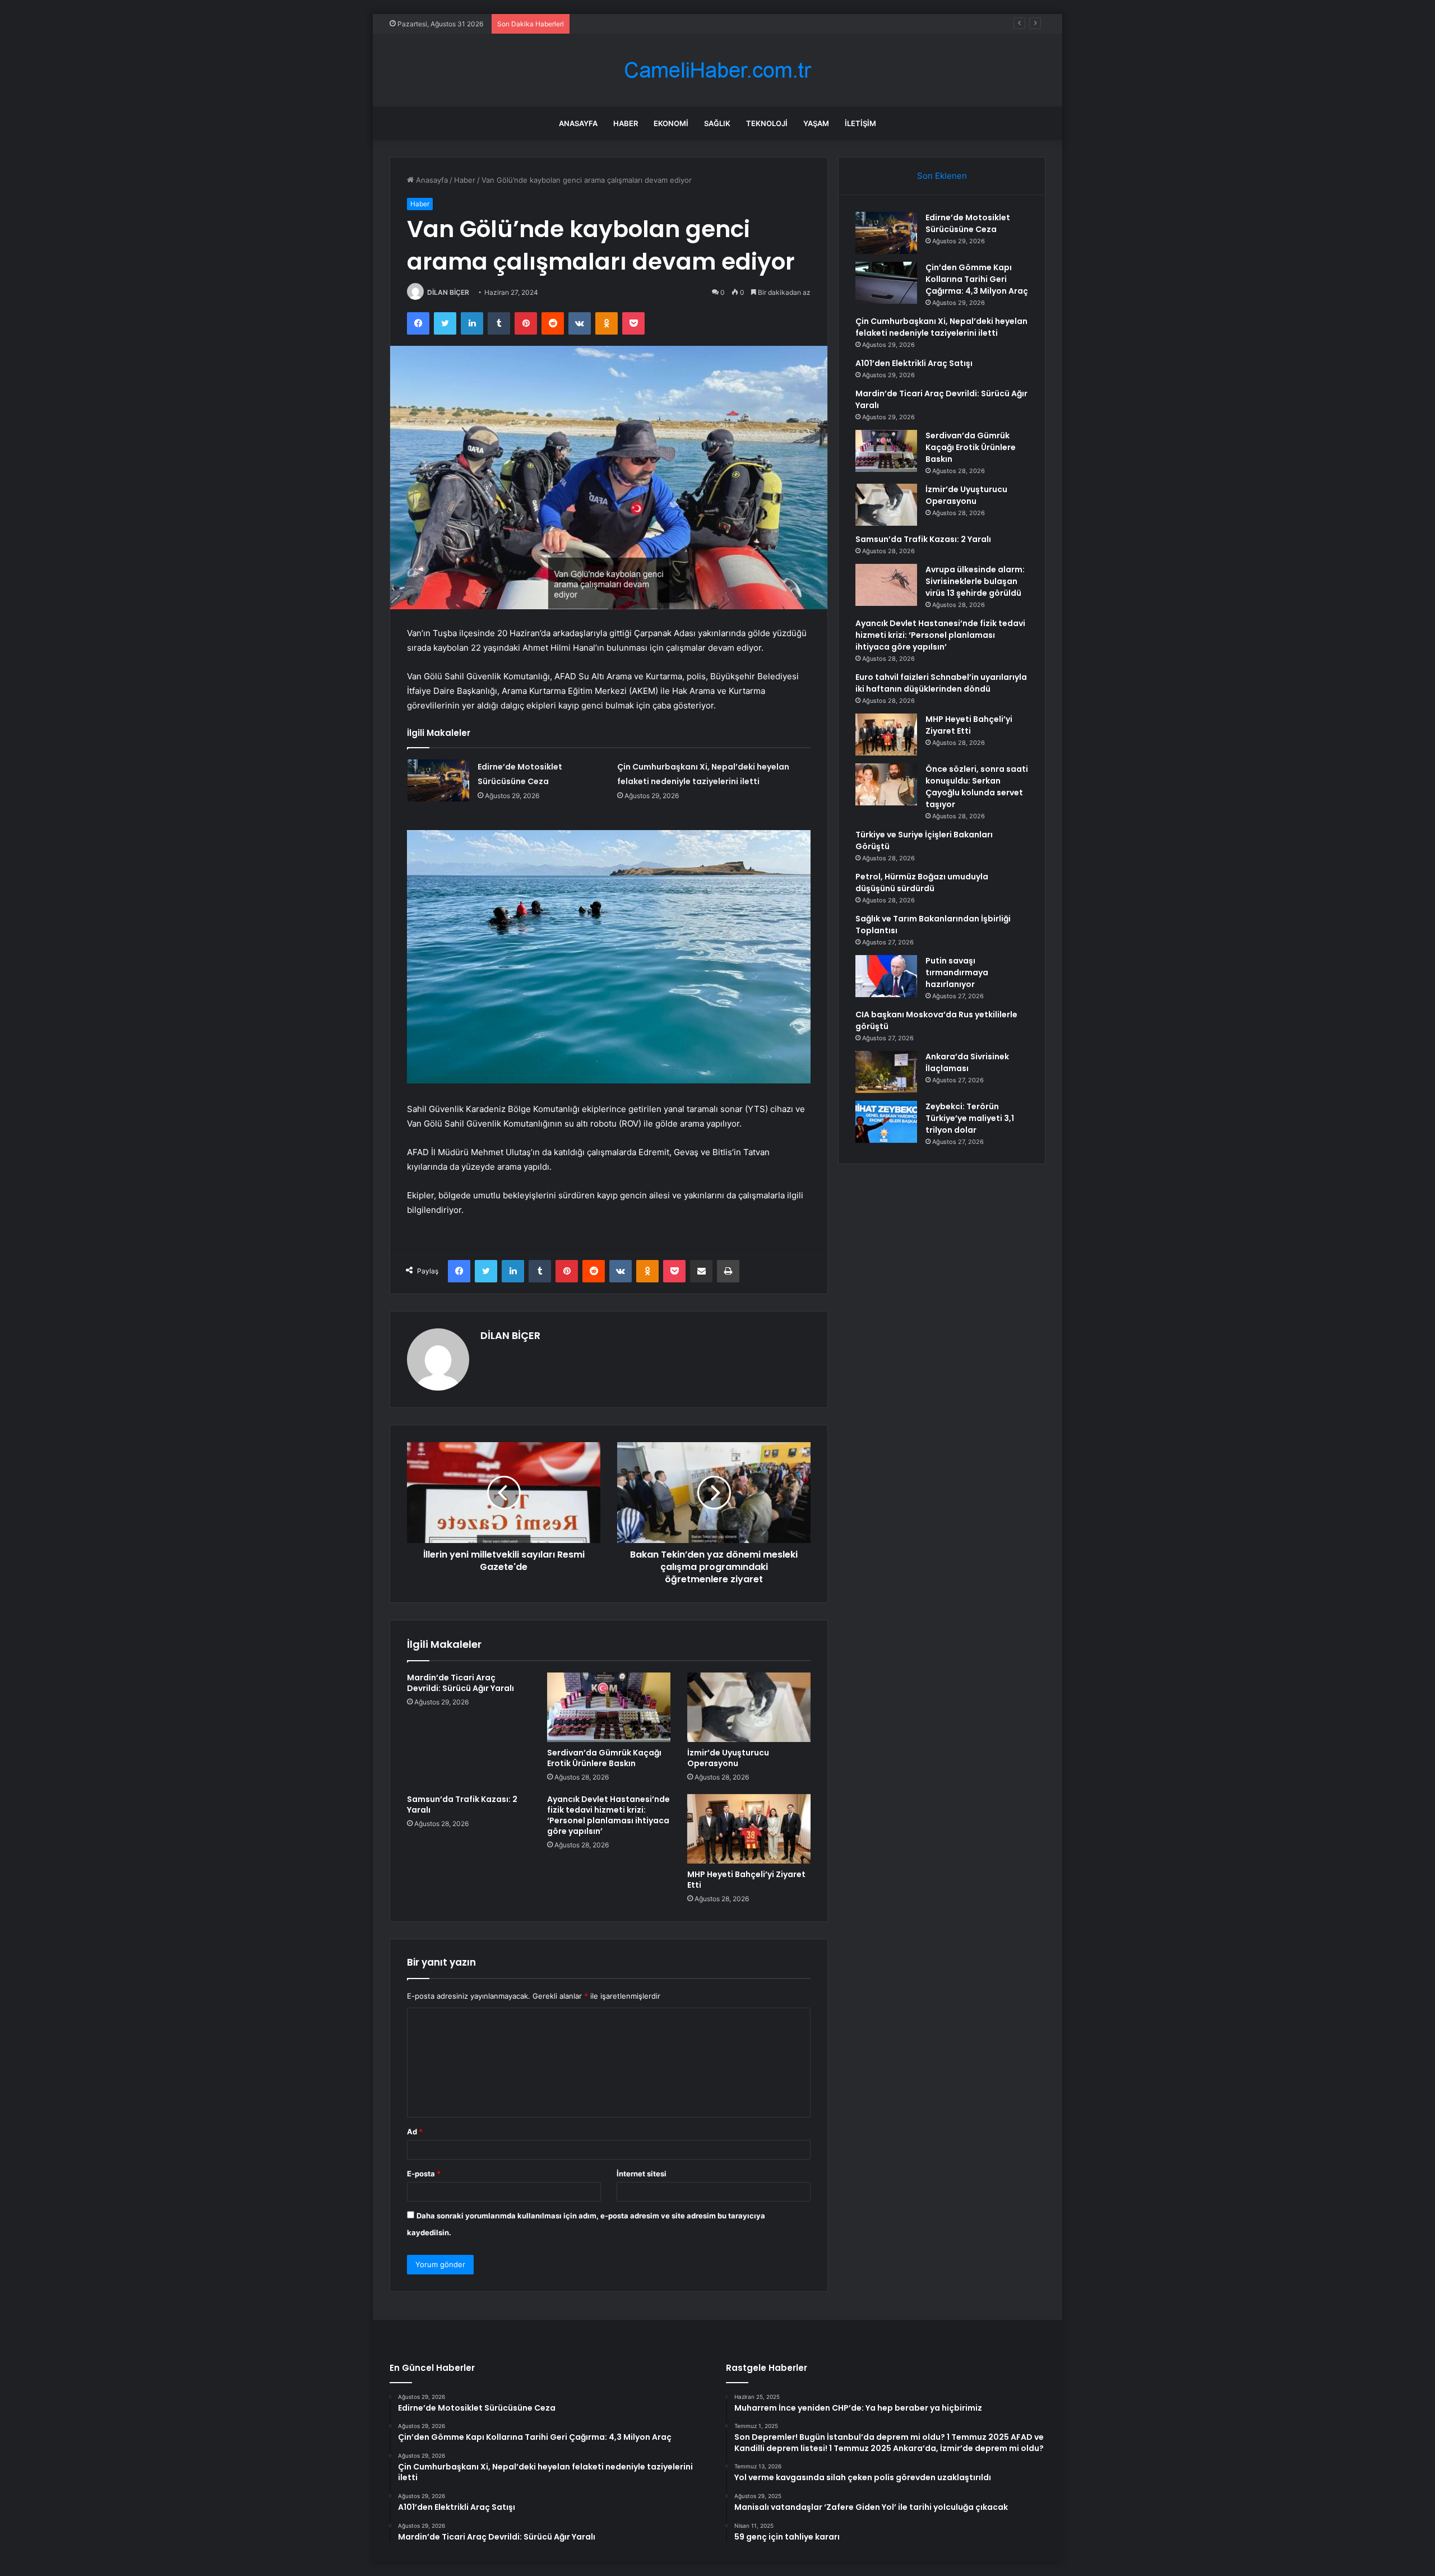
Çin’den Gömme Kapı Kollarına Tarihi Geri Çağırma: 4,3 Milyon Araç (977, 279)
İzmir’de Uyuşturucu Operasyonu (728, 1758)
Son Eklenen (942, 176)
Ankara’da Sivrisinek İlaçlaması (967, 1062)
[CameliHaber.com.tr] (717, 70)
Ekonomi (671, 123)
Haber (626, 123)
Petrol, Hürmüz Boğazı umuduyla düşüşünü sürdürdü (922, 882)
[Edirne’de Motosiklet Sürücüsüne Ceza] (438, 780)
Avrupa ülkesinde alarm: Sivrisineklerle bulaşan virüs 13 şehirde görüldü (975, 581)
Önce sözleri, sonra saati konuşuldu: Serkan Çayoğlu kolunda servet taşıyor (977, 787)
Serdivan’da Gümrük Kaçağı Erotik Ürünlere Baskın (604, 1758)
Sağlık (717, 123)
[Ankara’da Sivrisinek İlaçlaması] (886, 1072)
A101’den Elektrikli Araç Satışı (914, 363)
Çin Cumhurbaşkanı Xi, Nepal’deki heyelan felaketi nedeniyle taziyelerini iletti (709, 24)
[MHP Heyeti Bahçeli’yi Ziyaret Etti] (749, 1829)
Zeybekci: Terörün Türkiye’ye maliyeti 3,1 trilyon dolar (970, 1118)
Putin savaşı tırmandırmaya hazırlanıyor (957, 972)
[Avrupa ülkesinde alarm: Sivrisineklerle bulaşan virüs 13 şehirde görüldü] (886, 585)
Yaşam (816, 123)
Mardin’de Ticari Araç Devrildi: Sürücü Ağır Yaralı (460, 1683)
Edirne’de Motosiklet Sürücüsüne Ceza (968, 223)
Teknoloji (767, 123)
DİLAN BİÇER (448, 292)
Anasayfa (578, 123)
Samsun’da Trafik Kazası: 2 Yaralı (462, 1804)
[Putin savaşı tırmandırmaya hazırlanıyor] (886, 976)
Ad (415, 2132)
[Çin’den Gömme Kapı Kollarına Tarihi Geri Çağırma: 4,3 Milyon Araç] (886, 283)
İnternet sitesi (642, 2174)
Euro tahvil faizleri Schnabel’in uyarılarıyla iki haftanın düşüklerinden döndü (941, 683)
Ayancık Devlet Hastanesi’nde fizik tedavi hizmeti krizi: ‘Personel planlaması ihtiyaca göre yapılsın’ (608, 1815)
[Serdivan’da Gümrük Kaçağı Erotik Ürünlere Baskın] (609, 1707)
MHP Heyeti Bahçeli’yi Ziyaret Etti (746, 1880)
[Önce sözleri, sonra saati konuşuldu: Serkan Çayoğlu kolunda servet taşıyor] (886, 784)
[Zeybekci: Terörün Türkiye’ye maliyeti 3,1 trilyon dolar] (886, 1122)
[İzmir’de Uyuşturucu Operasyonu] (749, 1707)
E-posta (424, 2174)
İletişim (860, 123)
